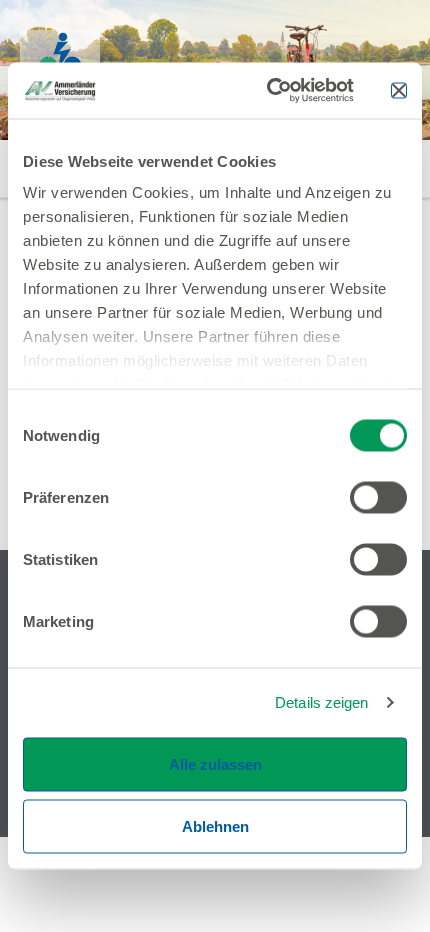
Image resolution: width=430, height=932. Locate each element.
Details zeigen (321, 702)
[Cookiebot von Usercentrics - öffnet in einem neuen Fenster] (269, 91)
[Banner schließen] (399, 90)
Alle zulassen (215, 763)
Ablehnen (215, 825)
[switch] (378, 497)
